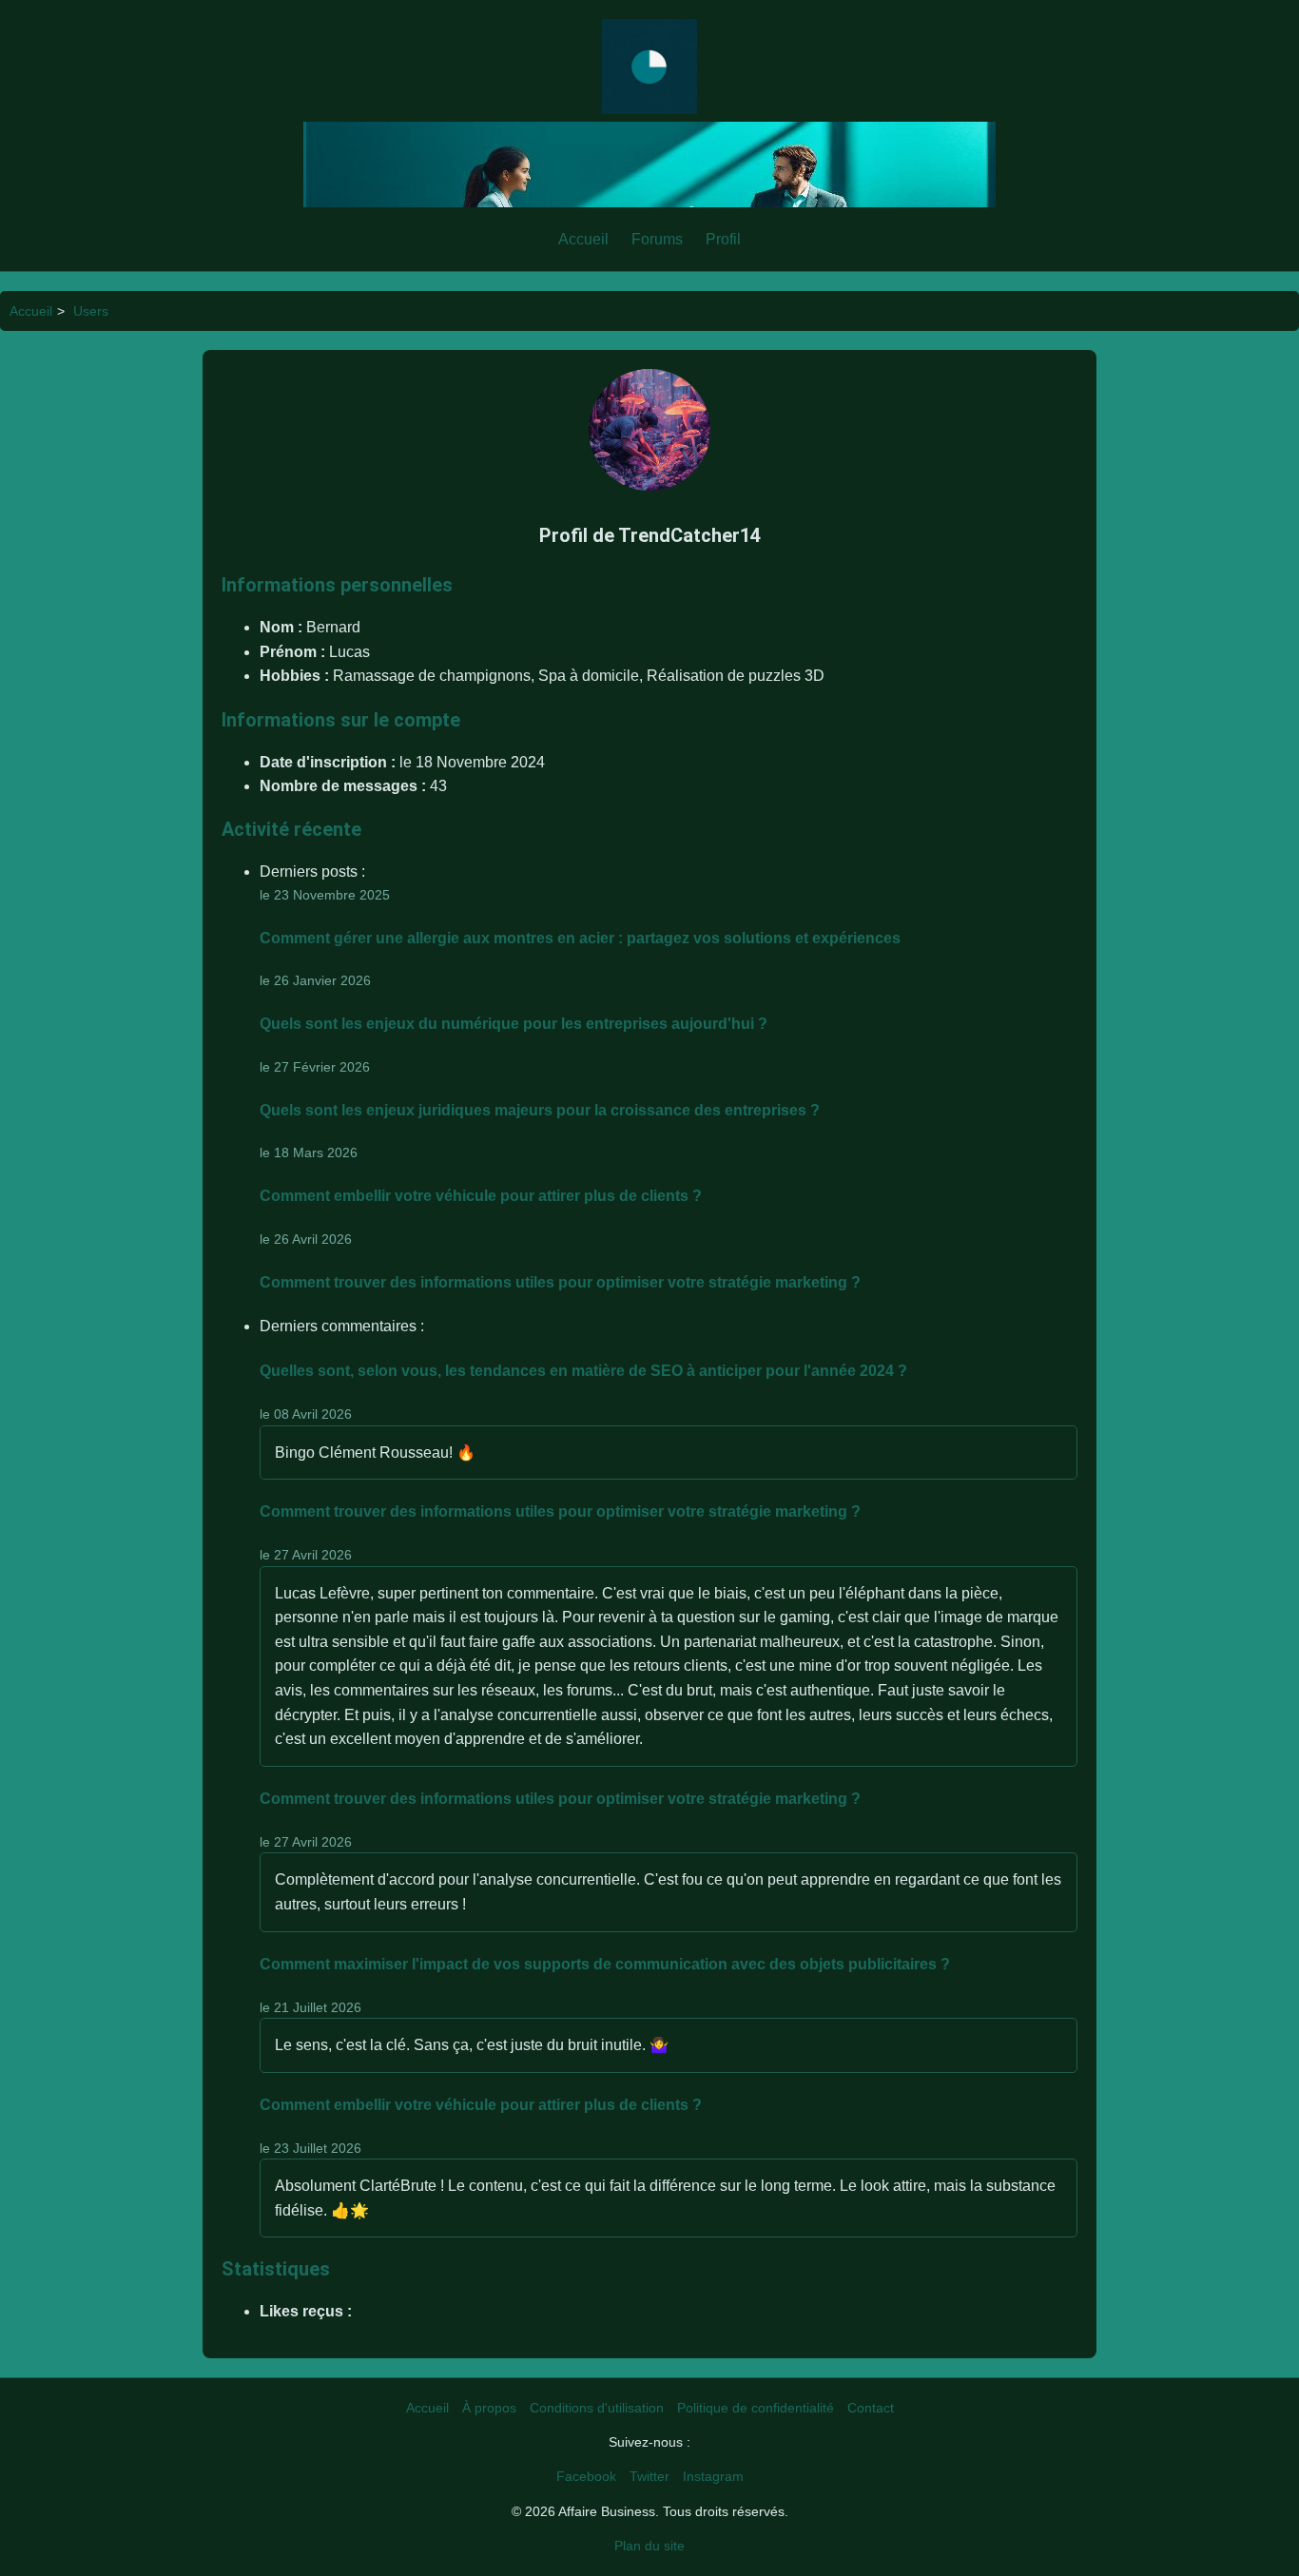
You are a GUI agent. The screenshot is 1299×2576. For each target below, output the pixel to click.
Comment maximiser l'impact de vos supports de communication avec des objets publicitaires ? (605, 1964)
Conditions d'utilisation (597, 2408)
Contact (871, 2408)
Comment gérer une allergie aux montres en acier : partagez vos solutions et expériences (580, 938)
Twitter (649, 2476)
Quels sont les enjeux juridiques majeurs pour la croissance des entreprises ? (540, 1110)
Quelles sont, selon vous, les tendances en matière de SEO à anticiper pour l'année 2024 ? (583, 1371)
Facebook (586, 2476)
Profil (723, 239)
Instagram (713, 2476)
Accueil (583, 239)
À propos (489, 2408)
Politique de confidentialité (756, 2408)
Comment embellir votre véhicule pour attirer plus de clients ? (481, 1196)
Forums (657, 239)
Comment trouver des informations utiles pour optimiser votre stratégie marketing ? (560, 1282)
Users (91, 311)
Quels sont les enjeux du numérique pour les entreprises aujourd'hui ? (514, 1024)
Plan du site (649, 2546)
